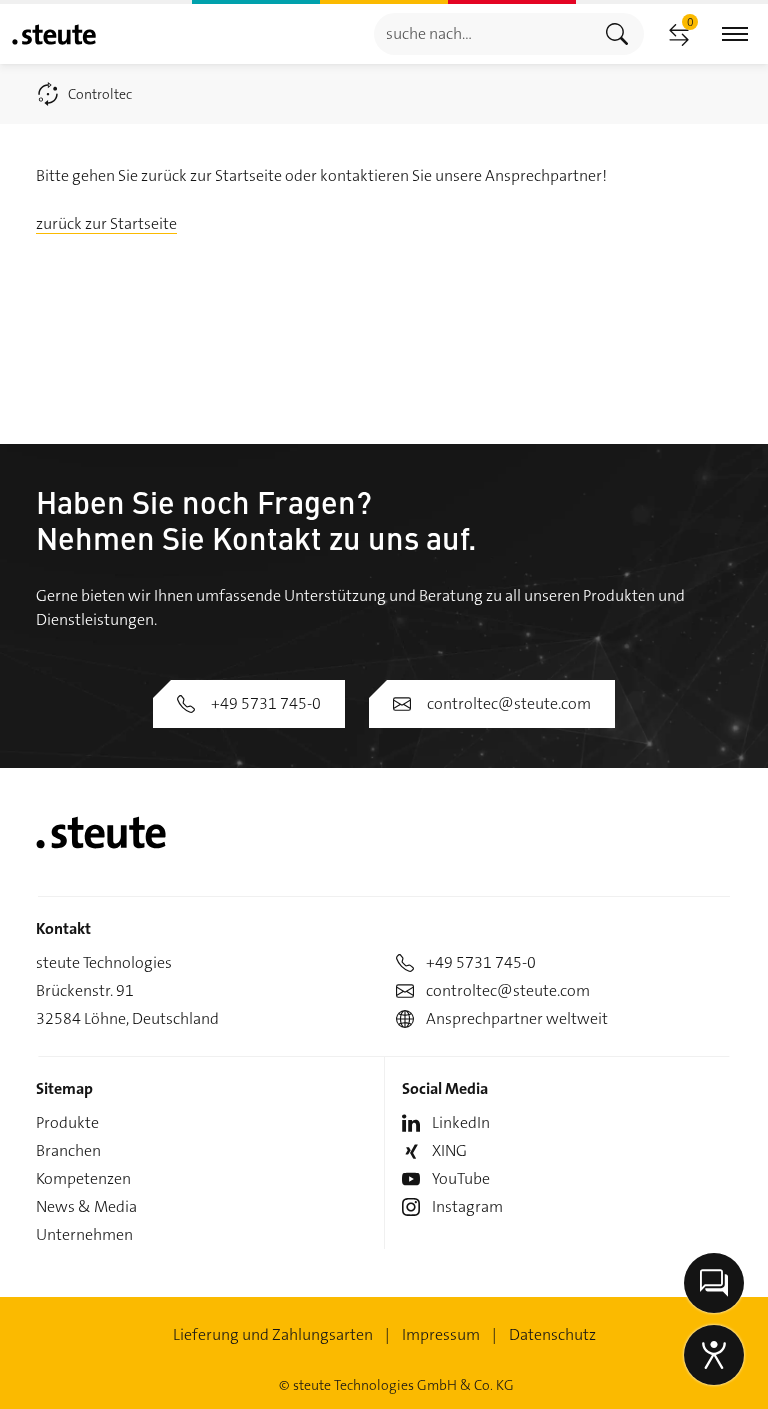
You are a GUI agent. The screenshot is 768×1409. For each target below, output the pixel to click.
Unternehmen (84, 1234)
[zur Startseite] (54, 34)
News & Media (86, 1206)
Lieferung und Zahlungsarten (273, 1334)
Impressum (441, 1334)
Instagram (467, 1206)
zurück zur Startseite (106, 223)
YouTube (461, 1178)
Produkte (67, 1122)
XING (449, 1150)
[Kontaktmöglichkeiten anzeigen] (714, 1283)
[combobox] (482, 33)
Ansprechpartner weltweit (517, 1018)
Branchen (68, 1150)
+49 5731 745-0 (266, 703)
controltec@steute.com (509, 703)
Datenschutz (552, 1334)
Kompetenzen (83, 1178)
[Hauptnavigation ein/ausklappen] (735, 34)
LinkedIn (461, 1122)
